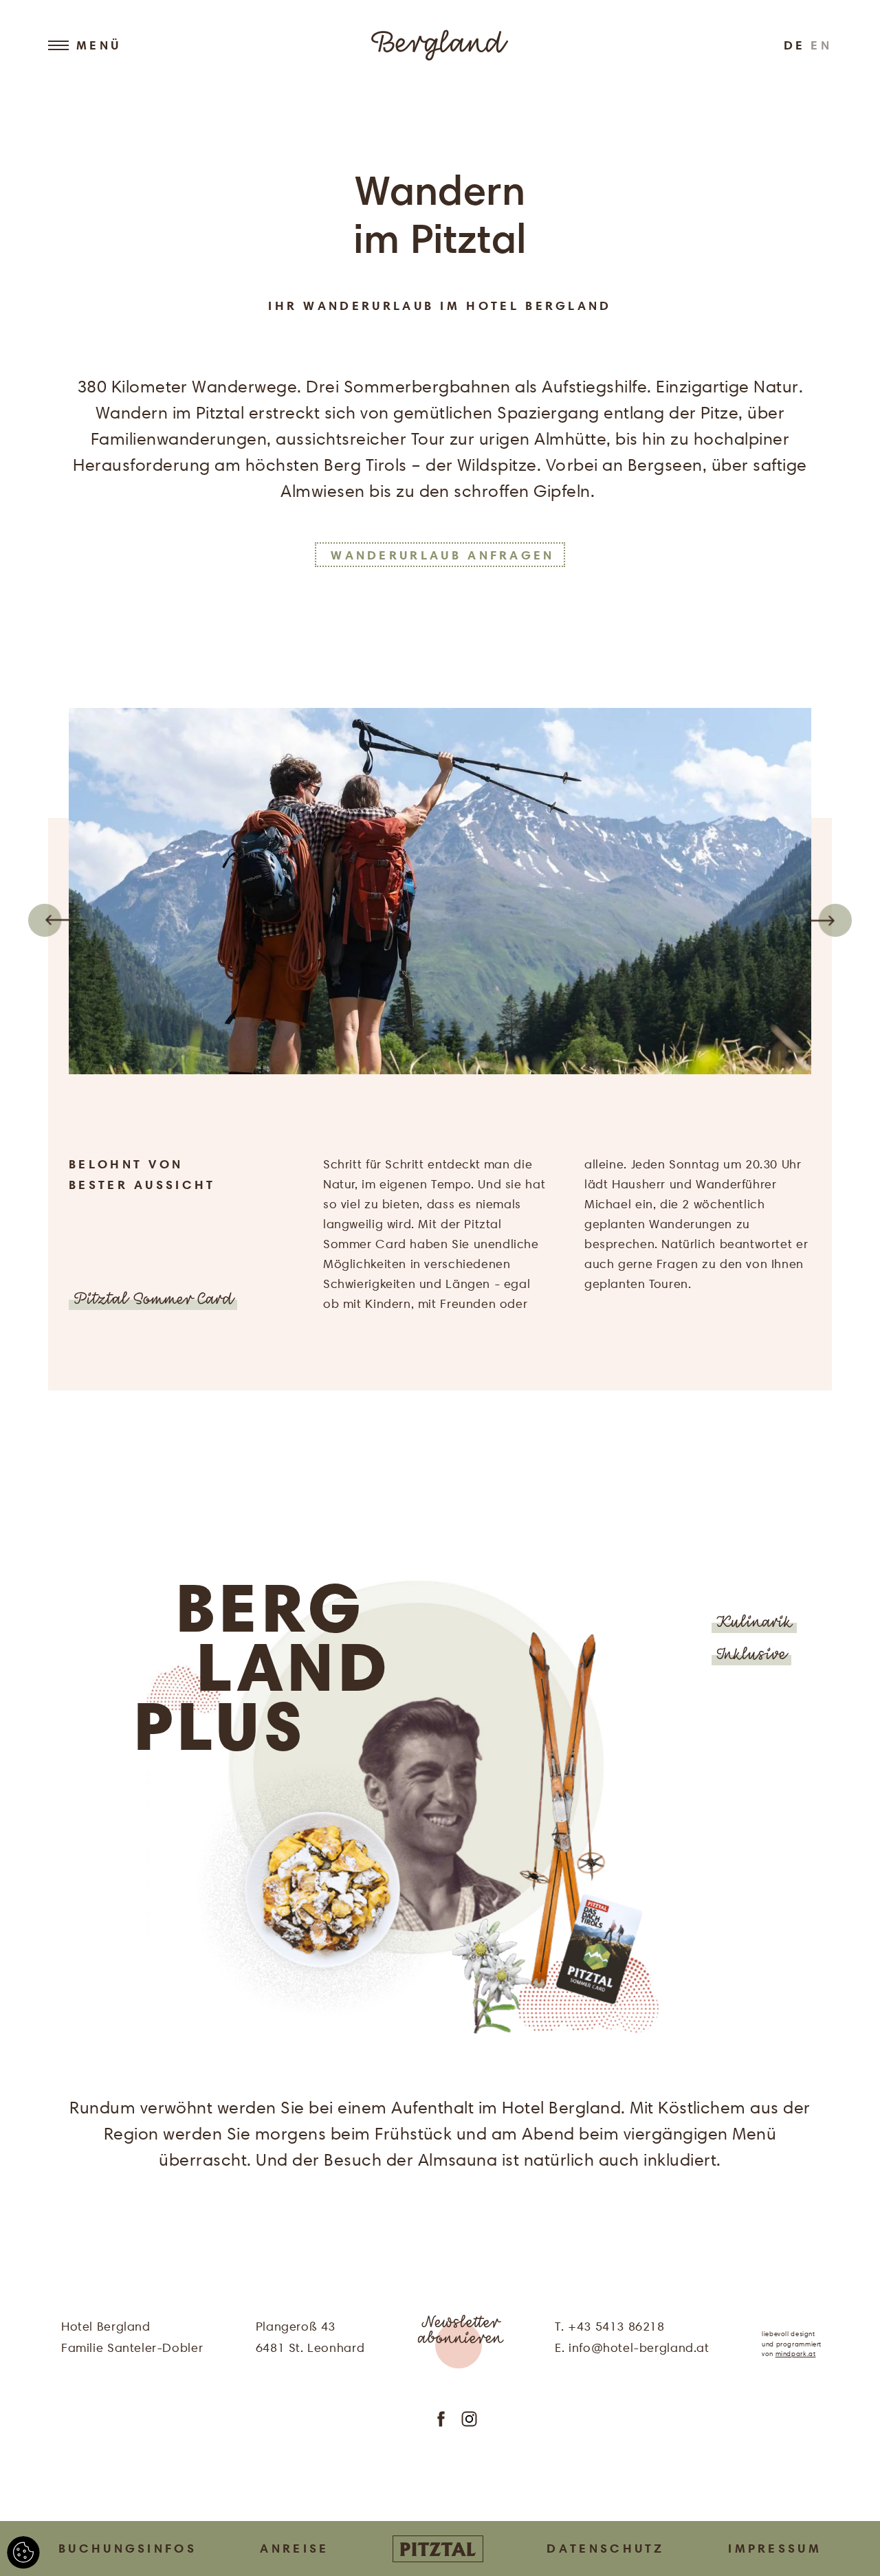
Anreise (294, 2548)
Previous (50, 920)
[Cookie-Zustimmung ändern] (23, 2553)
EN (821, 45)
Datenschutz (605, 2548)
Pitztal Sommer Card (153, 1301)
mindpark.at (796, 2354)
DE (795, 45)
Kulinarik (754, 1624)
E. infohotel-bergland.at (632, 2347)
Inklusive (751, 1656)
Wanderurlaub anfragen (442, 554)
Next (830, 920)
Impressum (775, 2548)
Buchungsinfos (128, 2548)
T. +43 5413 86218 (609, 2326)
